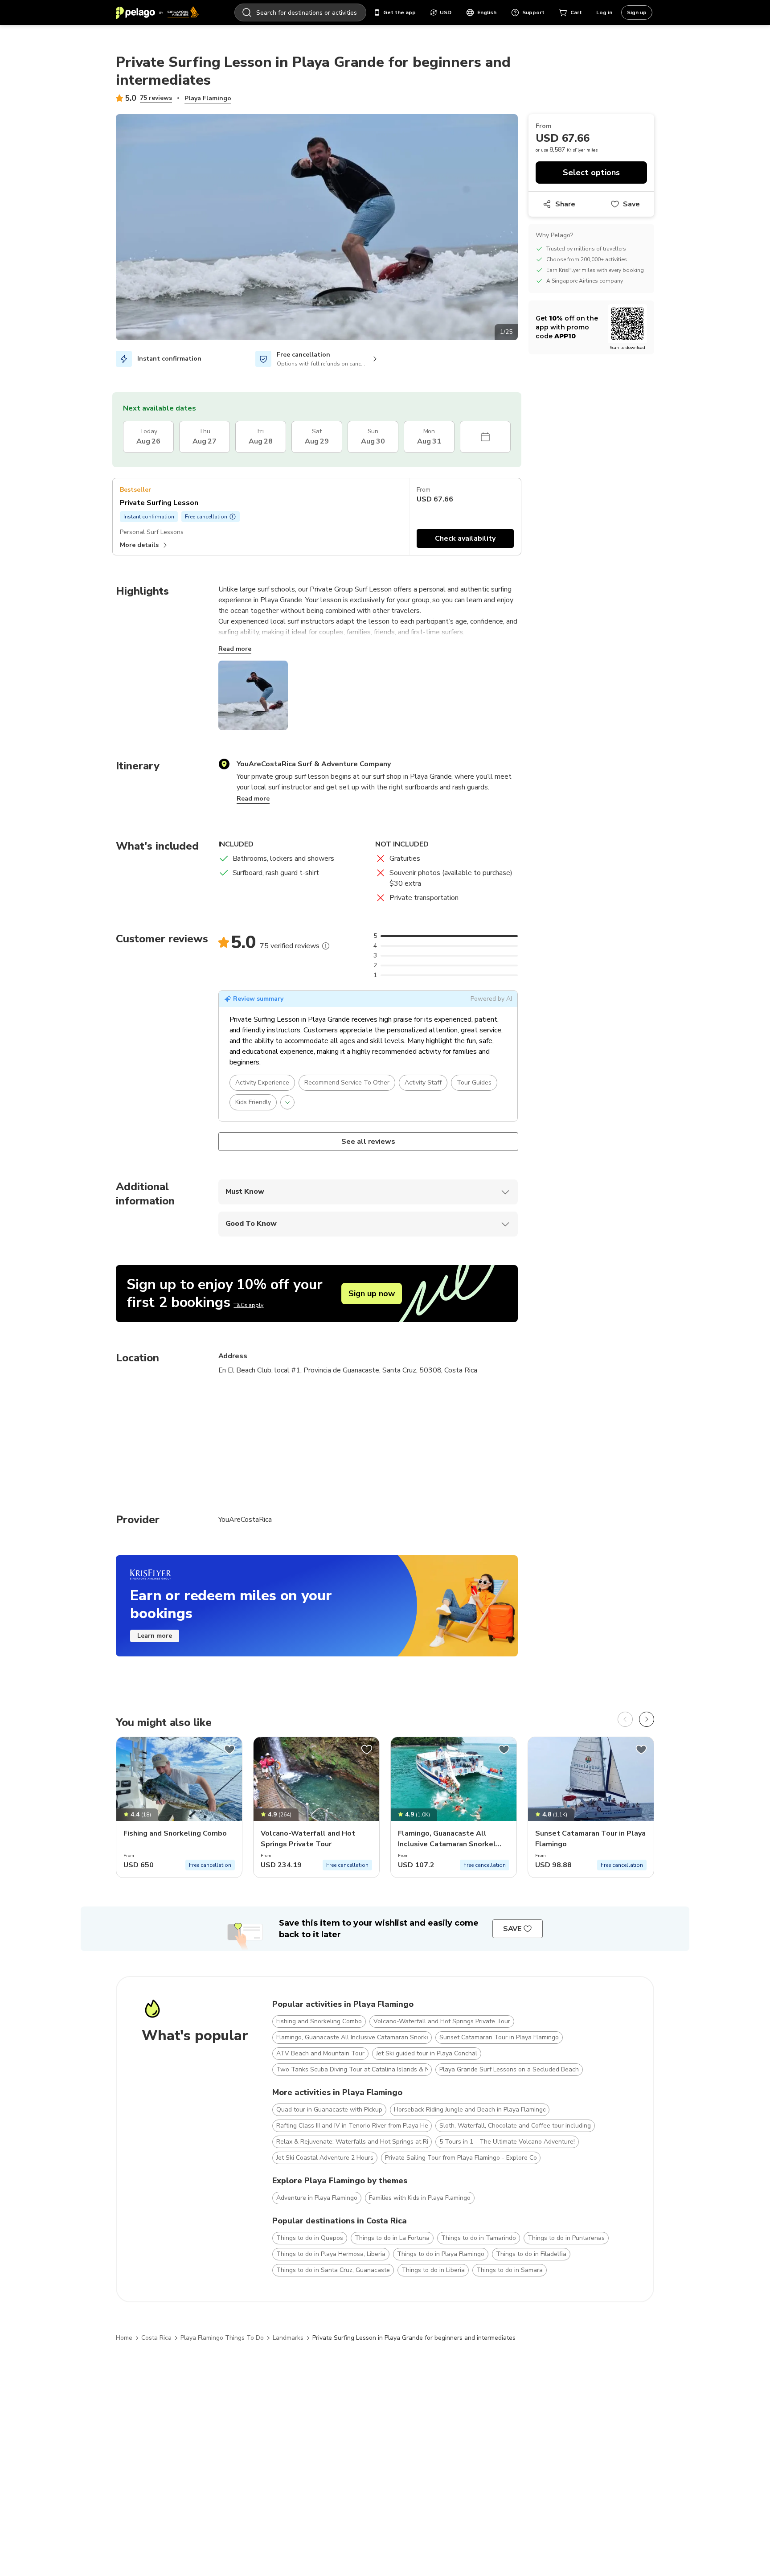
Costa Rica (156, 2338)
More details (139, 545)
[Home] (157, 12)
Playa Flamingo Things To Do (222, 2338)
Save (631, 204)
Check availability (465, 538)
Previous (109, 229)
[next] (647, 1719)
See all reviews (368, 1142)
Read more (235, 649)
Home (124, 2338)
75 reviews (156, 98)
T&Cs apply (248, 1305)
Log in (604, 12)
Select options (591, 173)
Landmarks (288, 2338)
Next (524, 229)
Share (565, 204)
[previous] (625, 1719)
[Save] (229, 1750)
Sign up (637, 12)
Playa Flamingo (208, 98)
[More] (326, 946)
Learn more (155, 1636)
